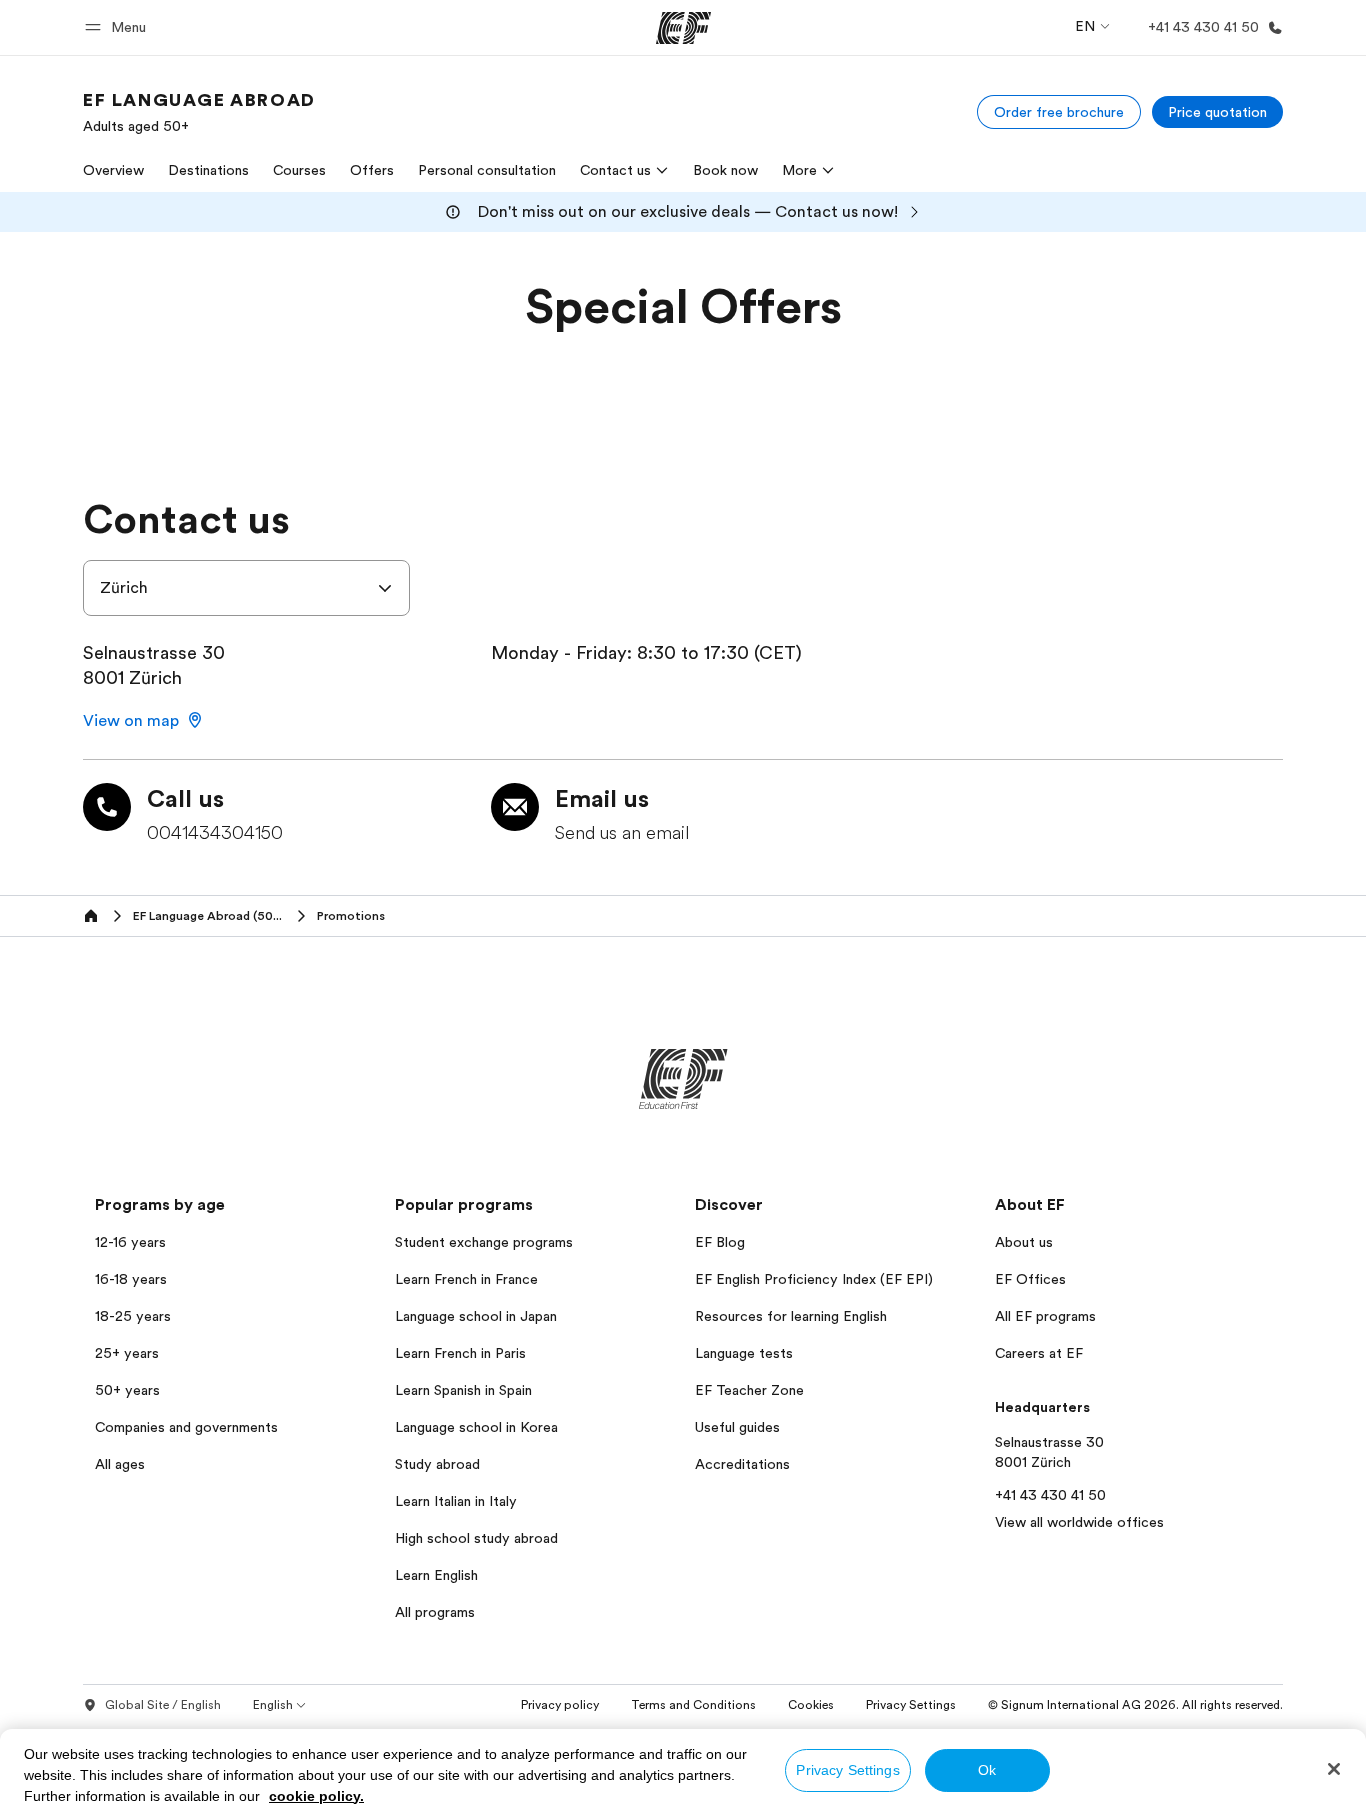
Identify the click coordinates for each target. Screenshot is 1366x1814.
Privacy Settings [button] (911, 1705)
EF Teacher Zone (749, 1390)
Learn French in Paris (460, 1353)
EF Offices (1030, 1279)
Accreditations (742, 1464)
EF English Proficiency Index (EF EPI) (814, 1279)
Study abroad (437, 1464)
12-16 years (130, 1242)
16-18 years (131, 1279)
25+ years (127, 1353)
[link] (199, 112)
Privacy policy (560, 1705)
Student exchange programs (484, 1242)
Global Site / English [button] (163, 1705)
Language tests (744, 1353)
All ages (120, 1464)
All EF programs (1045, 1316)
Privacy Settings (847, 1770)
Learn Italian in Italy (456, 1501)
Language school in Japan (476, 1316)
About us (1024, 1242)
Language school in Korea (476, 1427)
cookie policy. (316, 1796)
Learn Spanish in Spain (463, 1390)
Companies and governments (186, 1427)
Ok (987, 1770)
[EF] (683, 28)
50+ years (127, 1390)
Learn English (436, 1575)
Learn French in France (466, 1279)
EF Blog (720, 1242)
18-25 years (133, 1316)
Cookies (811, 1705)
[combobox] (246, 588)
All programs (435, 1612)
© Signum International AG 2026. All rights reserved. (1135, 1705)
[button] (118, 27)
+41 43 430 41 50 (1050, 1495)
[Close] (1334, 1769)
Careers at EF (1039, 1353)
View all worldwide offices (1079, 1522)
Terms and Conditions (693, 1705)
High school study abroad (476, 1538)
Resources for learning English (791, 1316)
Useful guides (737, 1427)
